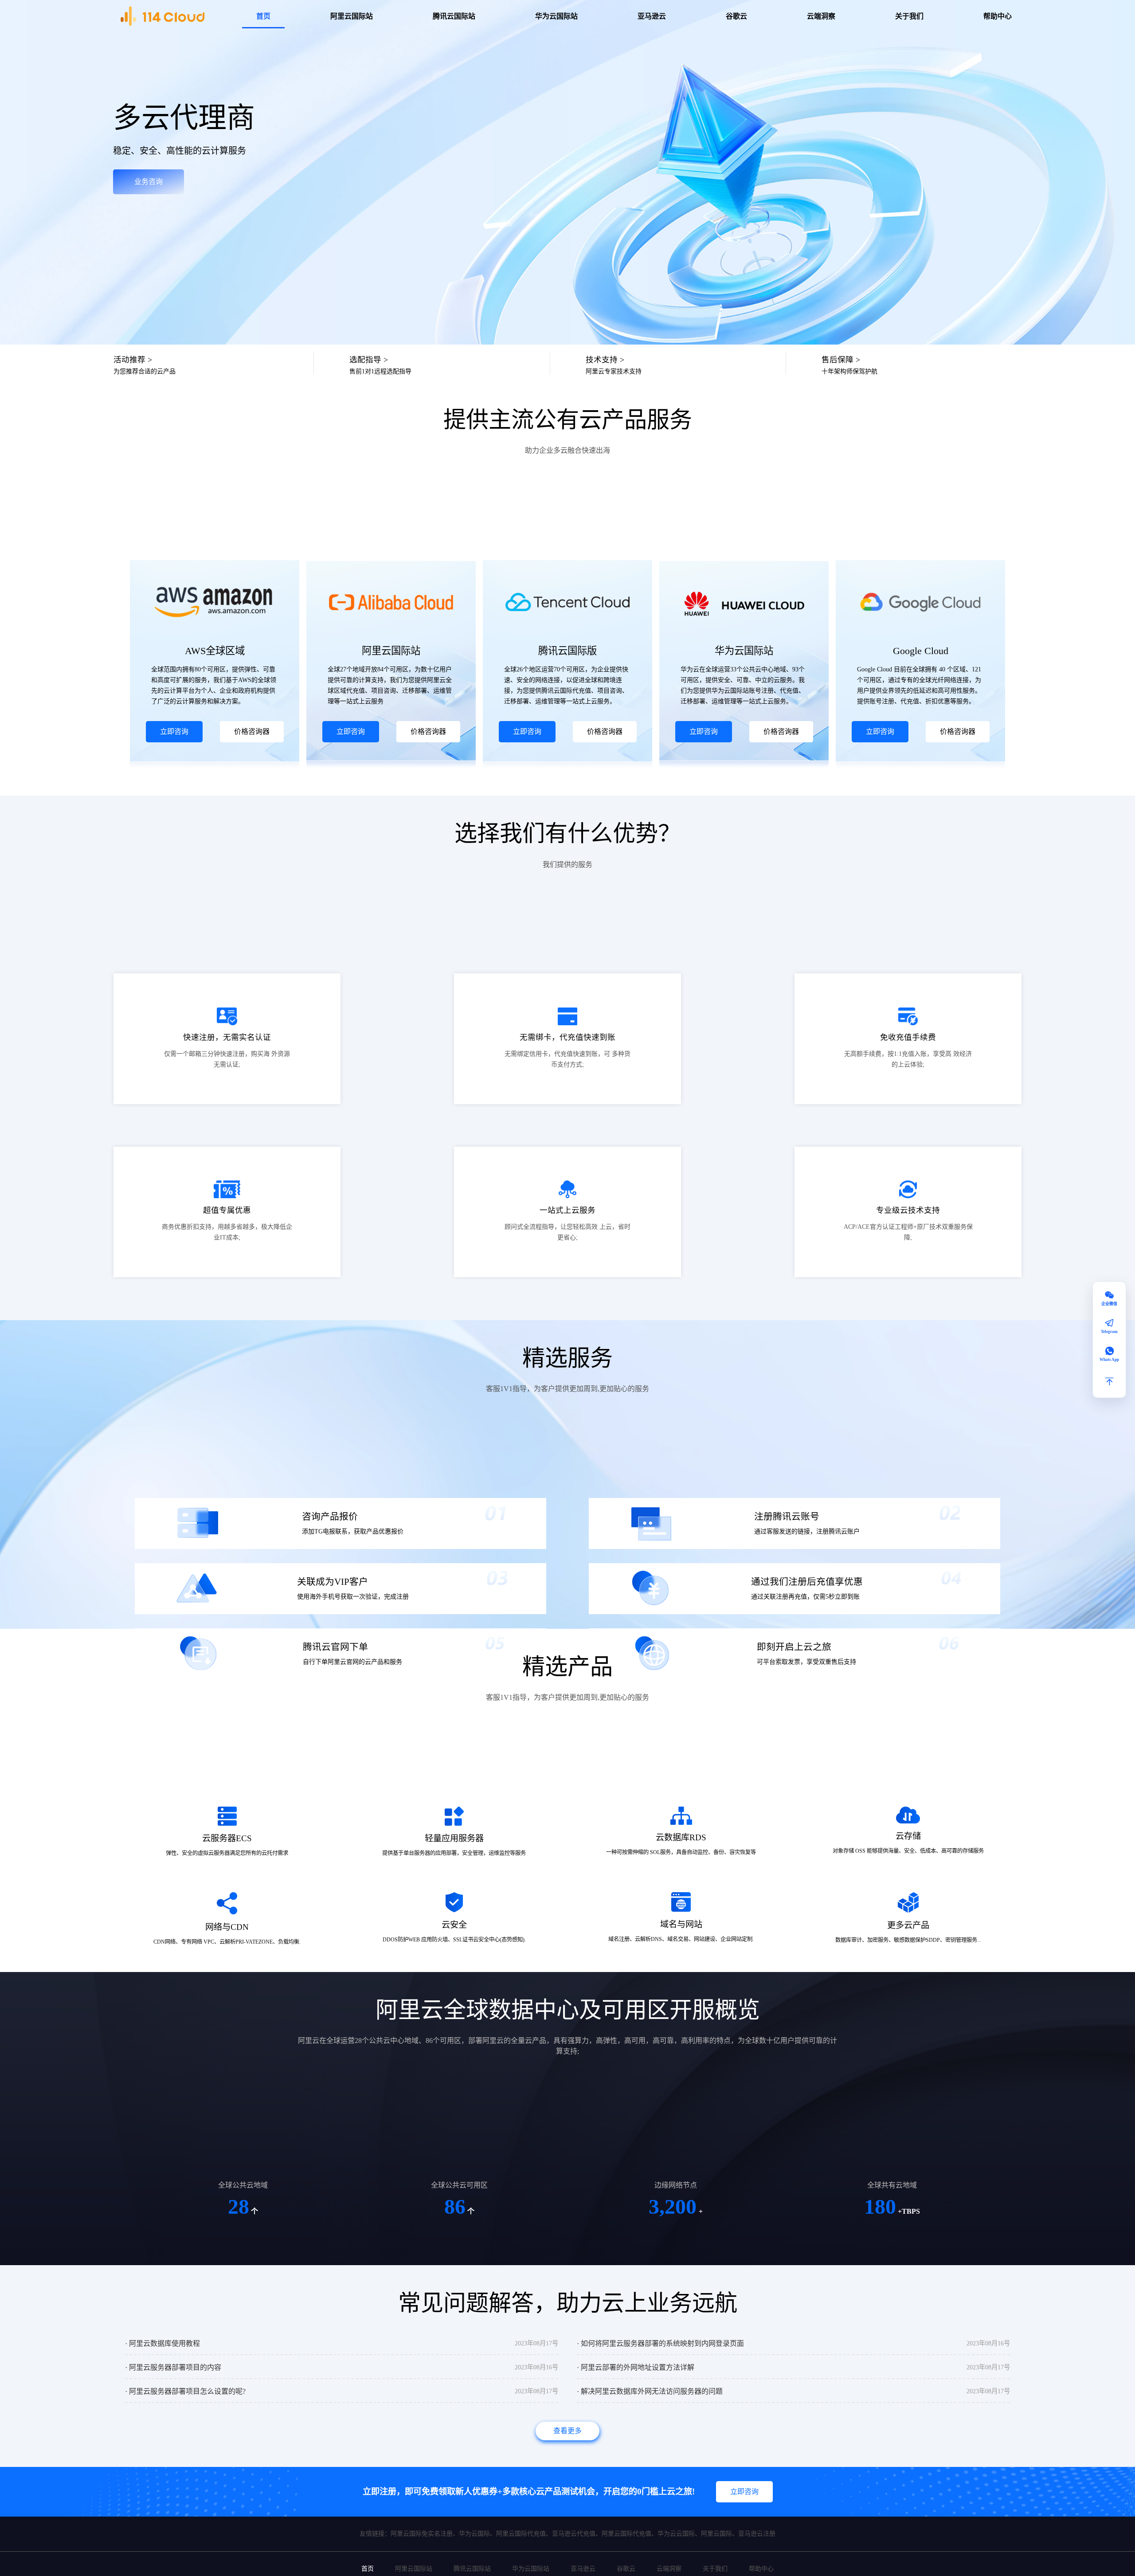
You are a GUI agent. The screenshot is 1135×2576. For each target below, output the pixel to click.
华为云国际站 (556, 16)
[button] (1109, 1381)
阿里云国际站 (352, 16)
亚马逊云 (652, 16)
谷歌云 (736, 16)
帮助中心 (998, 16)
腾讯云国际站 (454, 16)
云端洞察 (821, 16)
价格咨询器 (252, 731)
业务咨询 (149, 182)
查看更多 (567, 2431)
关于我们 (909, 16)
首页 (263, 16)
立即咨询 (174, 731)
